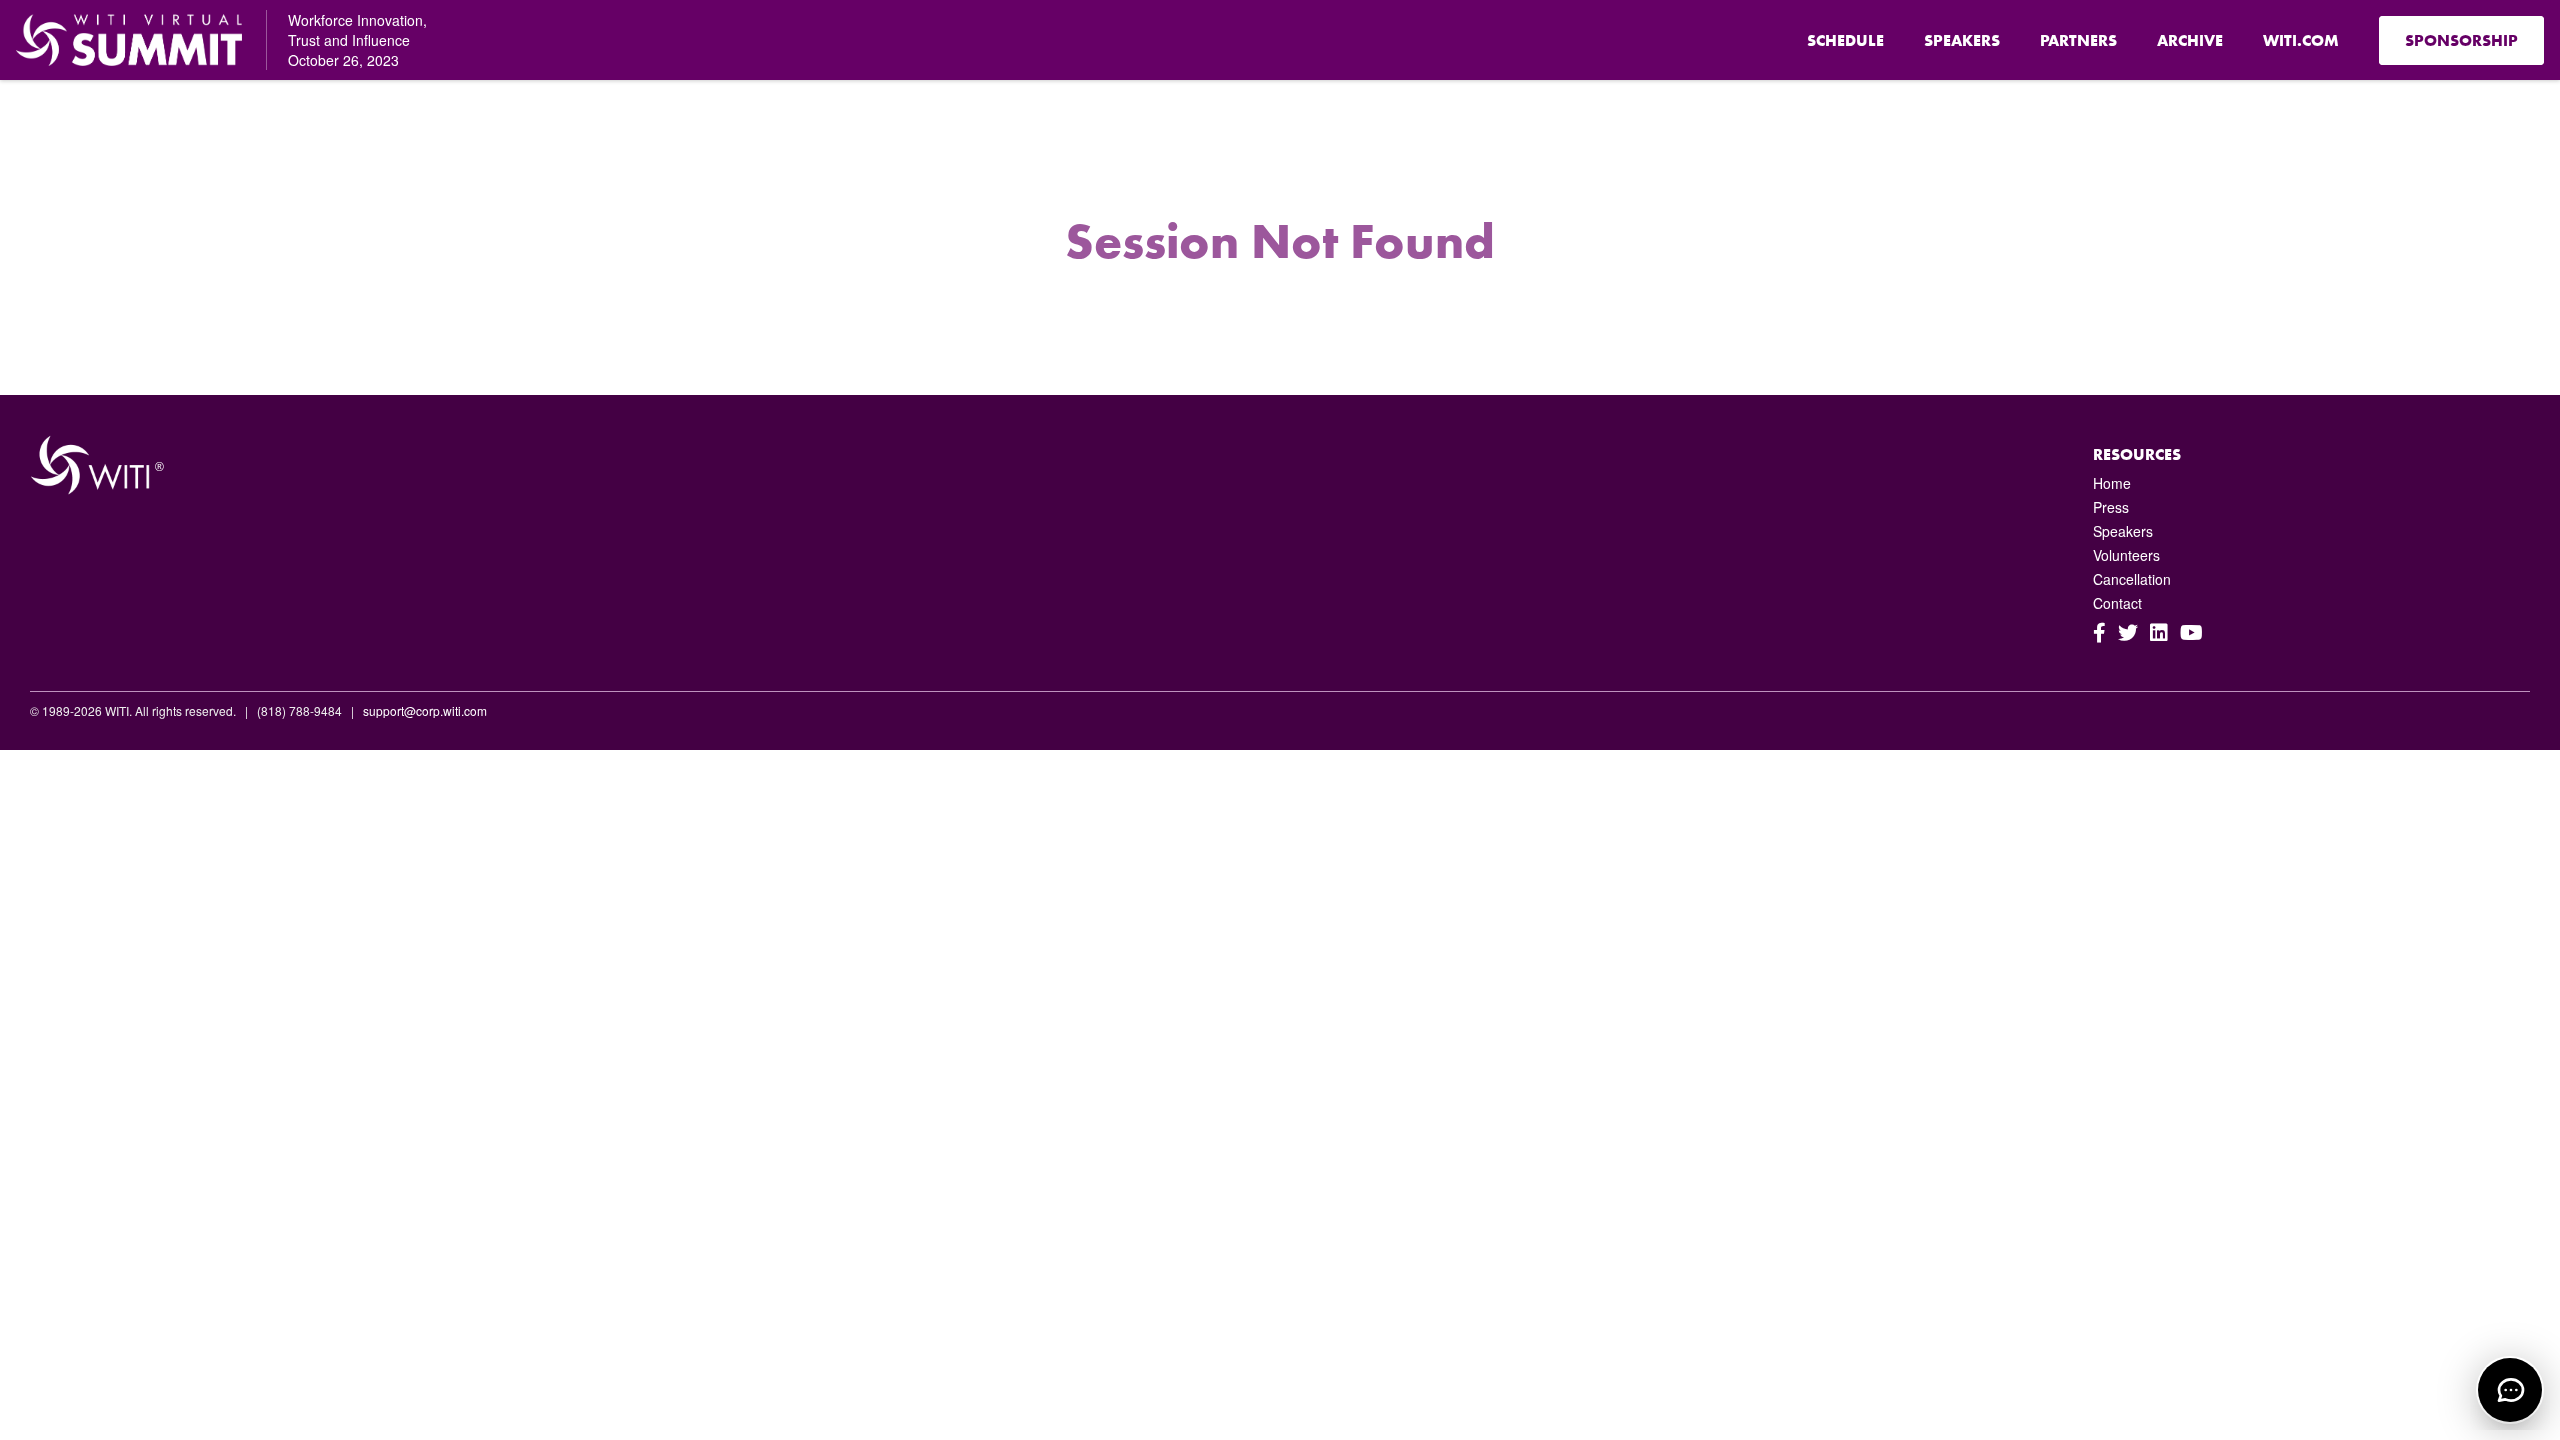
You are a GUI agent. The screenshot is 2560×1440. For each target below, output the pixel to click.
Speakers (1962, 40)
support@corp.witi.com (425, 710)
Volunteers (2126, 555)
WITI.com (2301, 40)
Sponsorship (2461, 40)
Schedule (1845, 40)
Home (2112, 483)
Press (2111, 507)
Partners (2078, 40)
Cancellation (2132, 579)
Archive (2190, 40)
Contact (2117, 603)
